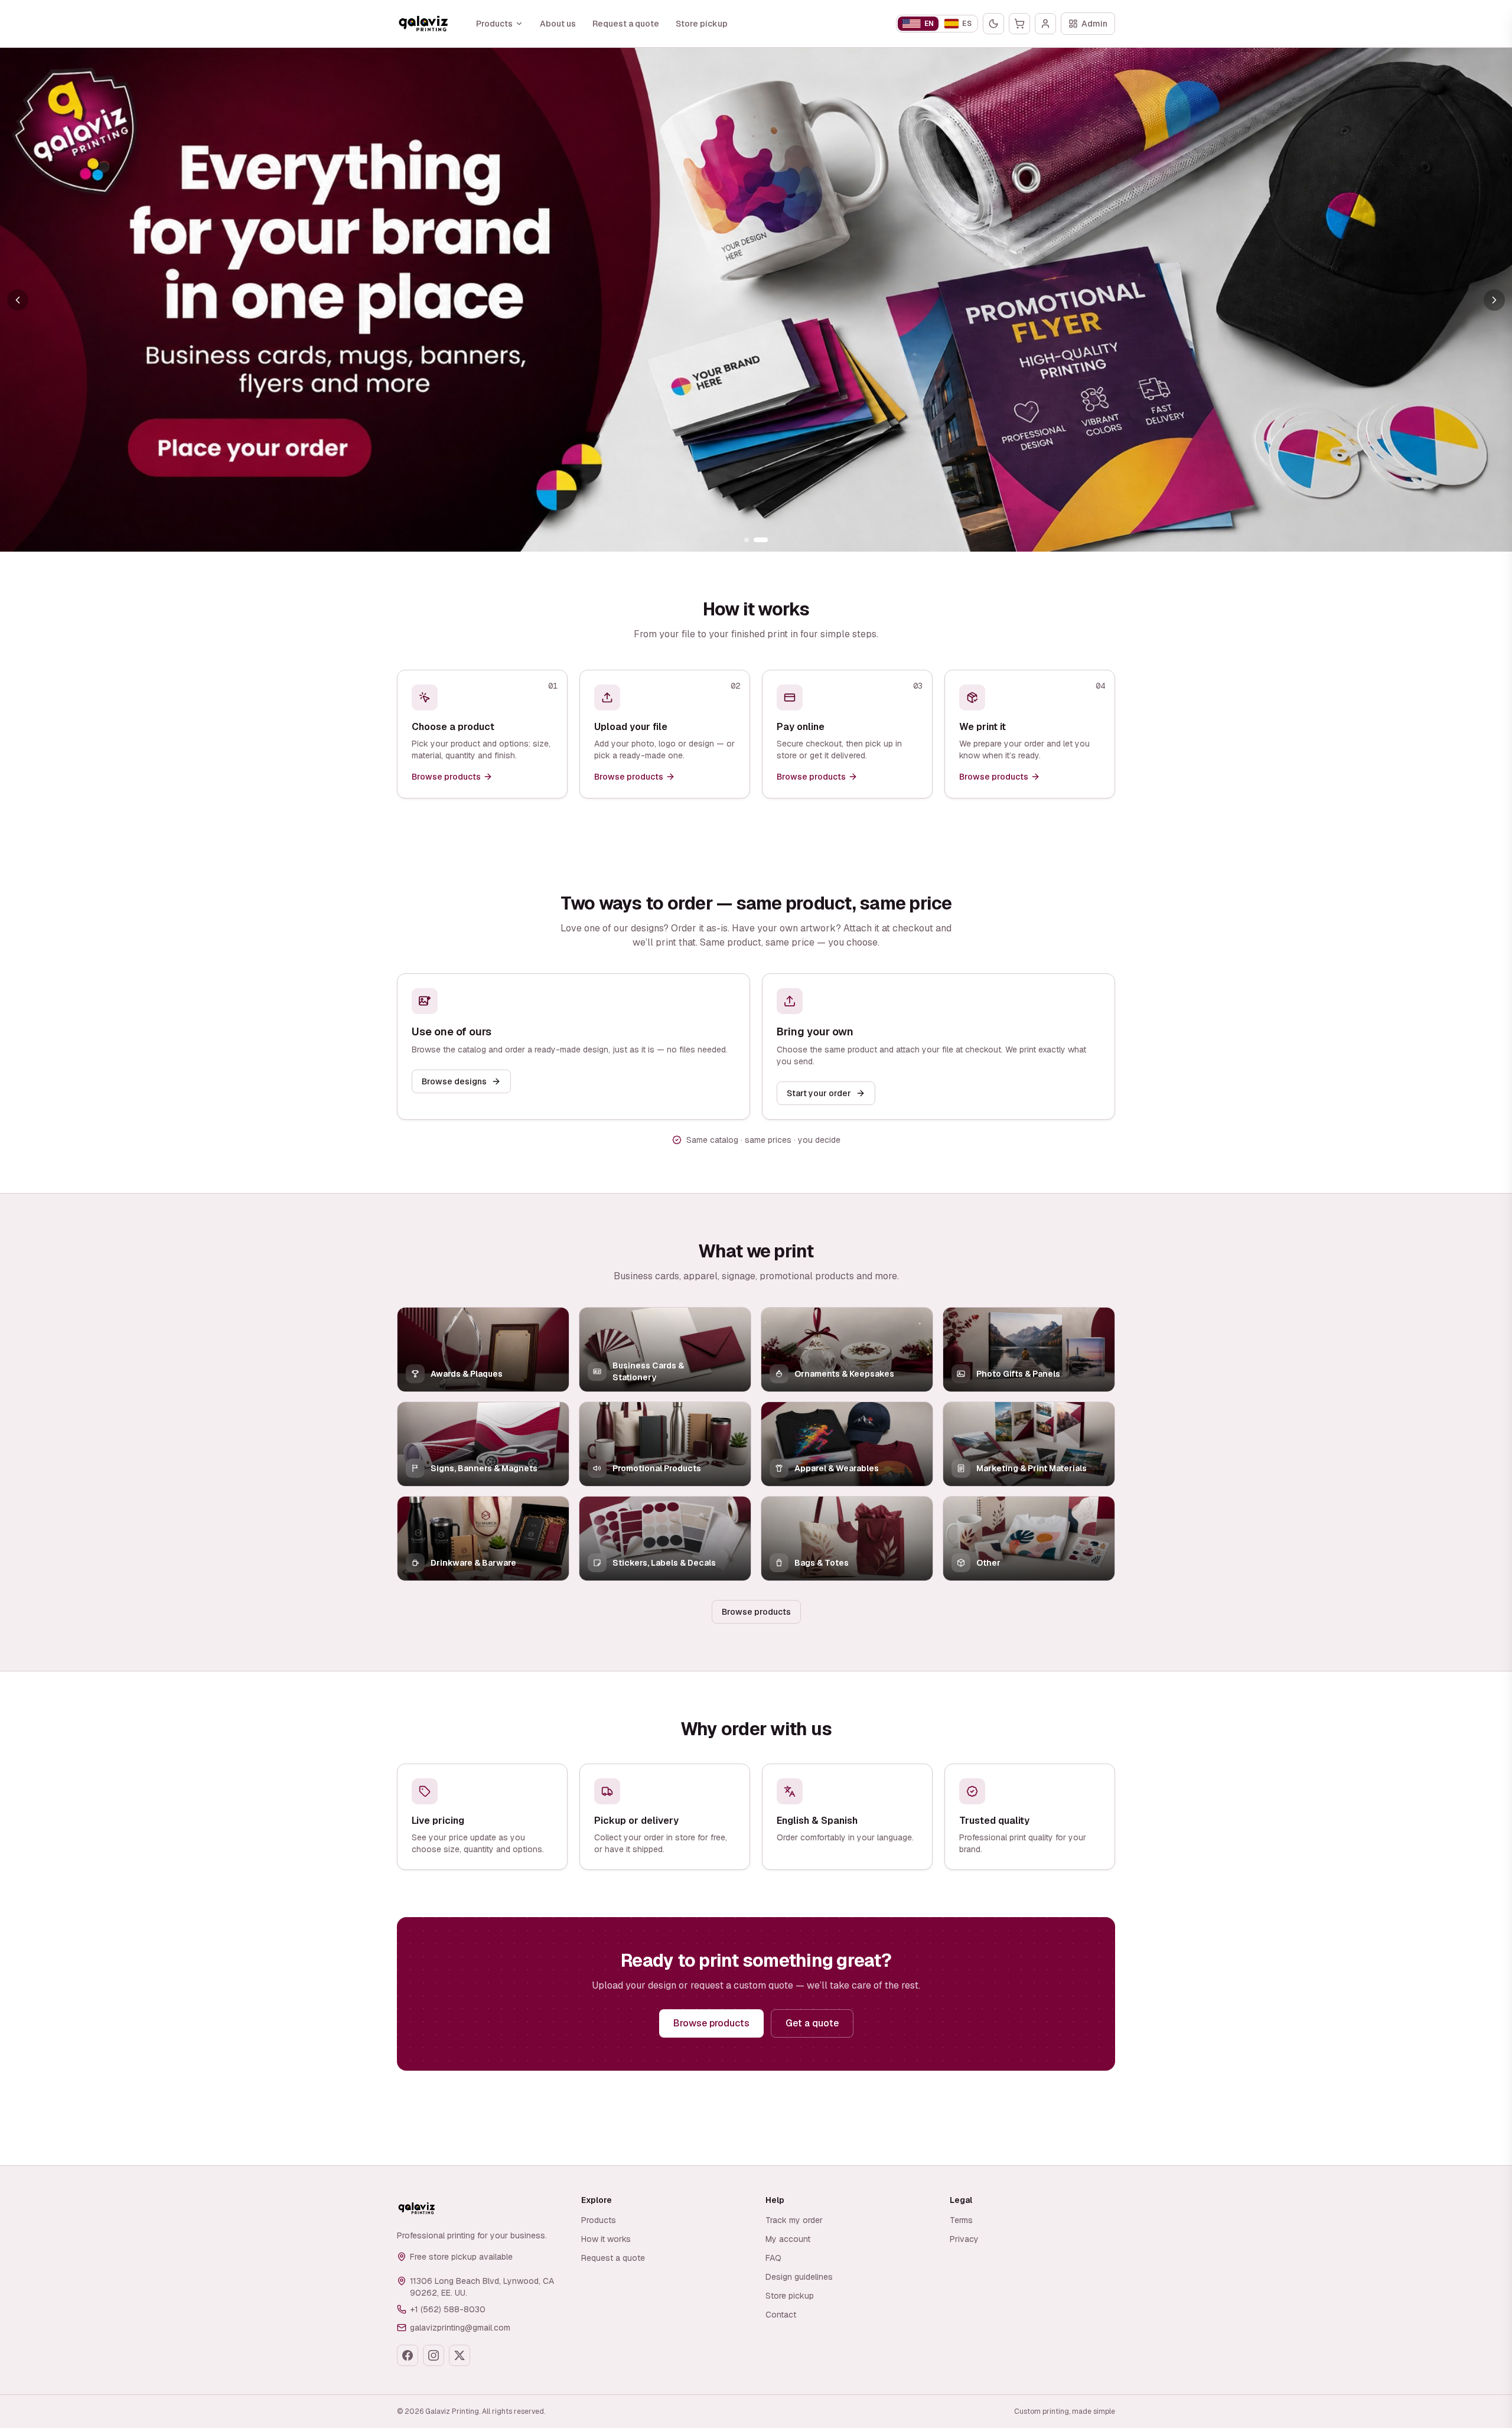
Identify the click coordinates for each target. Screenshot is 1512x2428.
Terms (961, 2220)
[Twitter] (460, 2355)
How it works (606, 2239)
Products (494, 24)
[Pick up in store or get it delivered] (756, 300)
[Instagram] (434, 2355)
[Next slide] (1494, 300)
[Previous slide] (18, 300)
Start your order (819, 1093)
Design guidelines (799, 2277)
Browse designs (454, 1081)
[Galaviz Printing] (423, 24)
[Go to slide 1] (747, 540)
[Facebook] (408, 2355)
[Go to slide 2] (761, 540)
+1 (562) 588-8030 (448, 2309)
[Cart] (1019, 24)
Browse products (756, 1612)
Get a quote (812, 2023)
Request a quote (626, 24)
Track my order (794, 2220)
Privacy (964, 2239)
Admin (1094, 24)
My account (788, 2239)
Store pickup (702, 24)
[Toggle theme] (993, 24)
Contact (781, 2315)
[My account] (1045, 24)
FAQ (773, 2258)
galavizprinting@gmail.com (460, 2328)
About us (558, 24)
